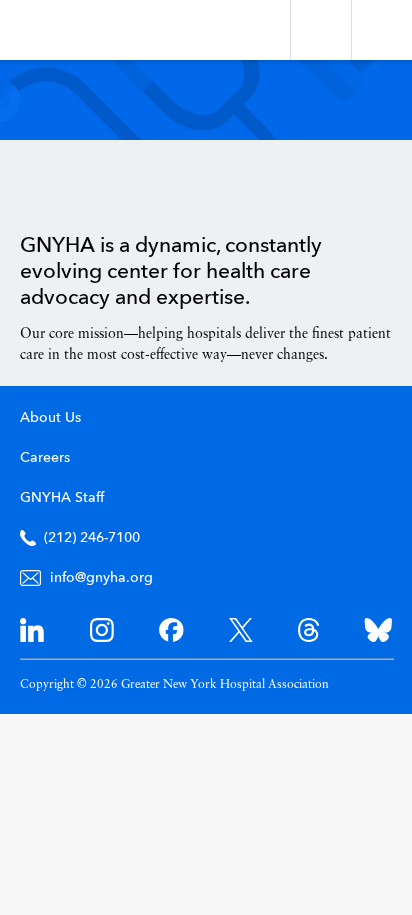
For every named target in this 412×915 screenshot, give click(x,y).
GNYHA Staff (62, 498)
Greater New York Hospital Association (74, 30)
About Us (50, 418)
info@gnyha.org (101, 578)
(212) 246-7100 (92, 538)
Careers (45, 458)
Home (70, 187)
